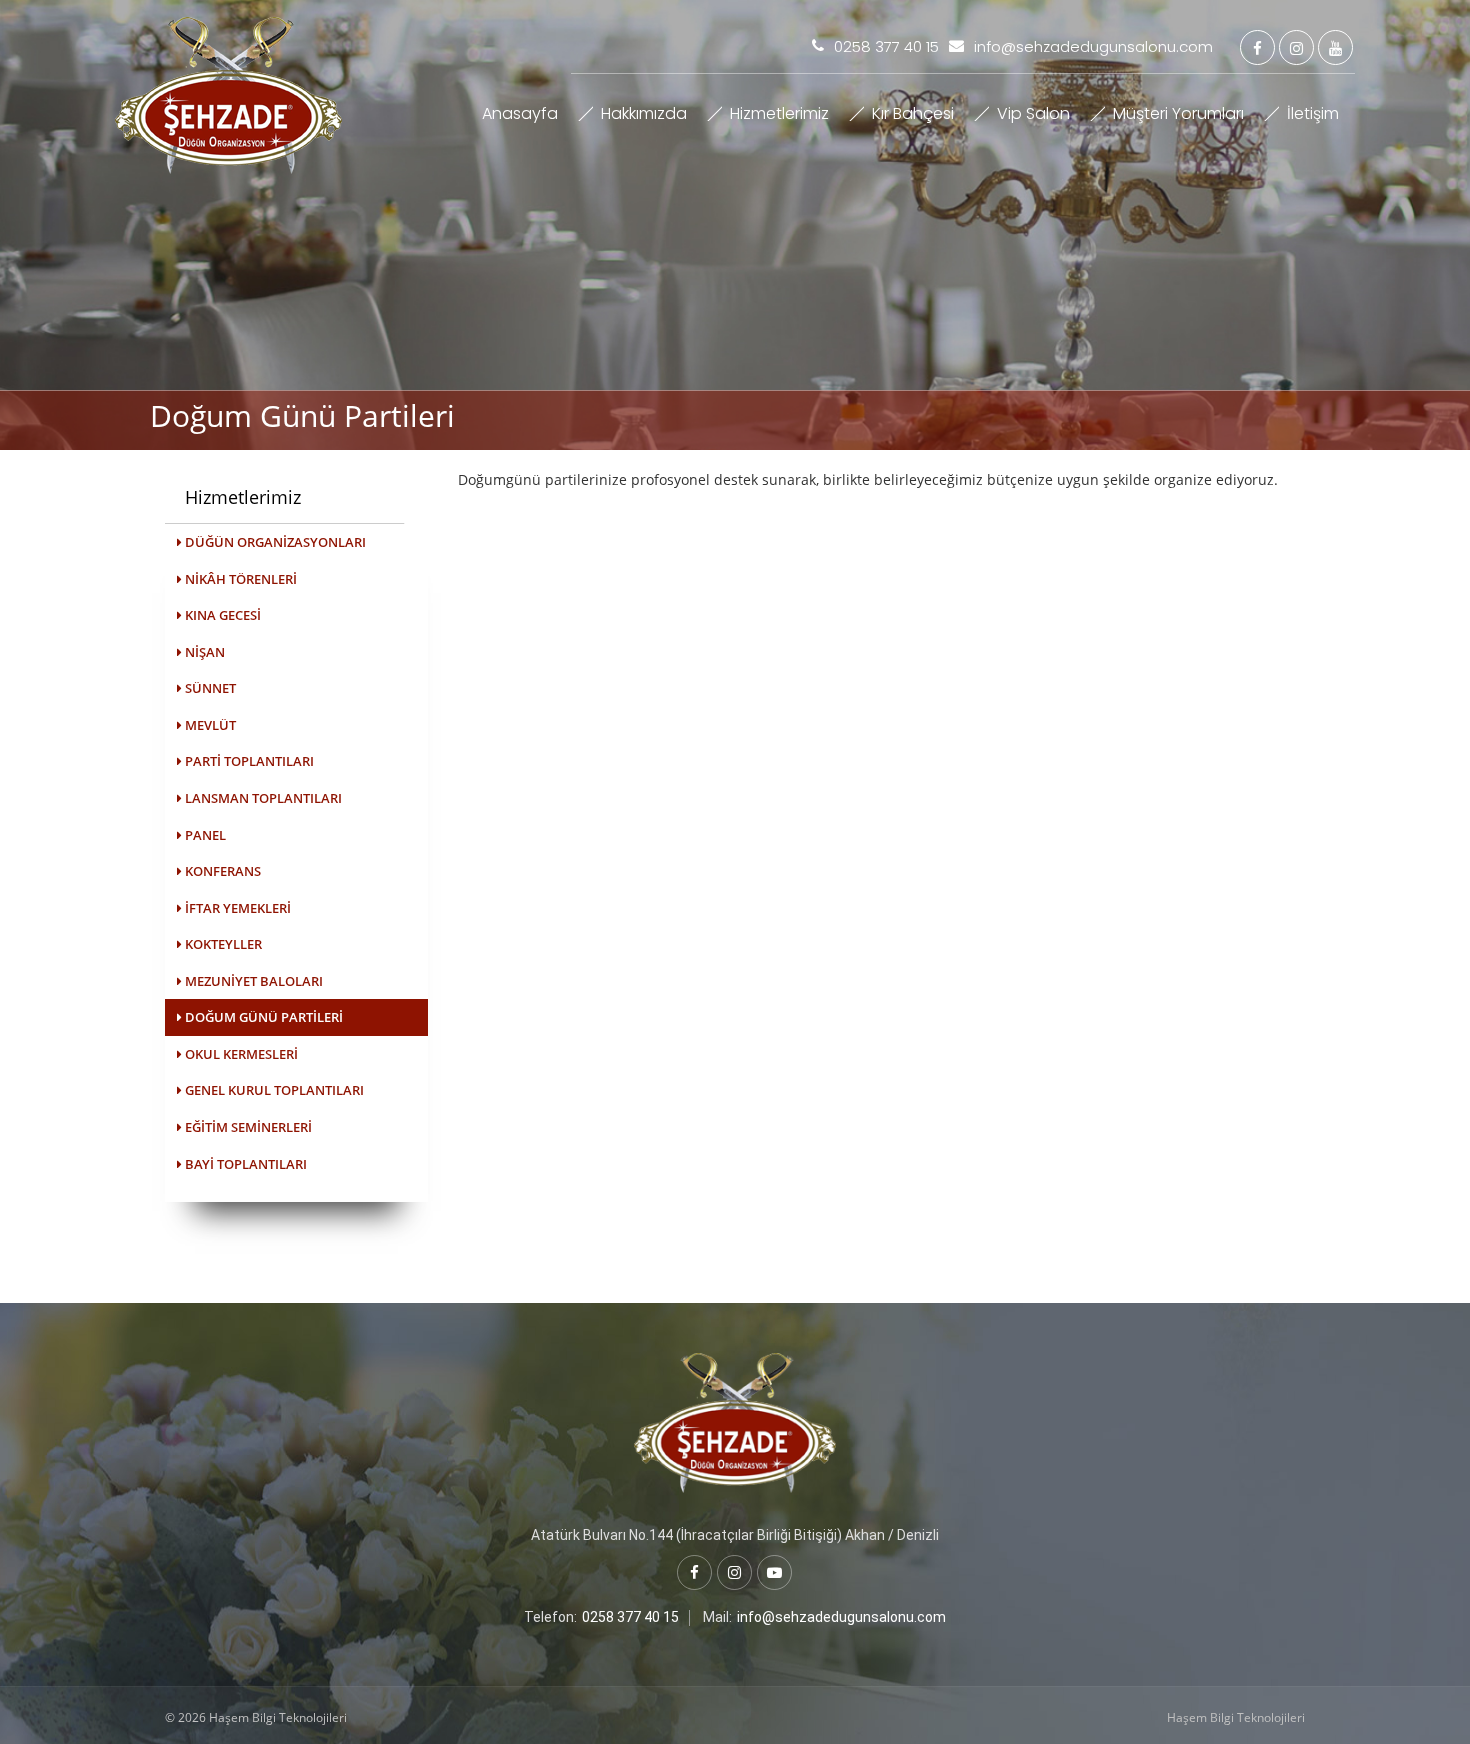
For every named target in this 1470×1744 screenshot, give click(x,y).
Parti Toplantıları (248, 761)
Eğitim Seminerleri (247, 1127)
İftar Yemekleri (236, 908)
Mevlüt (209, 725)
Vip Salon (1033, 113)
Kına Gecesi (221, 615)
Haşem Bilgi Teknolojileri (1236, 1717)
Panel (204, 835)
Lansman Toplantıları (262, 798)
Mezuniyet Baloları (252, 981)
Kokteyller (222, 944)
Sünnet (209, 688)
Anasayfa (520, 113)
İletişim (1313, 113)
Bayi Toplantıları (244, 1164)
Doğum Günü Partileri (262, 1017)
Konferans (221, 871)
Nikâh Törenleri (239, 579)
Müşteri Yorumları (1178, 113)
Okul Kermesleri (240, 1054)
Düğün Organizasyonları (274, 542)
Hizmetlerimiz (779, 113)
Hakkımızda (644, 113)
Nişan (203, 652)
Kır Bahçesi (913, 113)
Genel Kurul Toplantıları (273, 1090)
